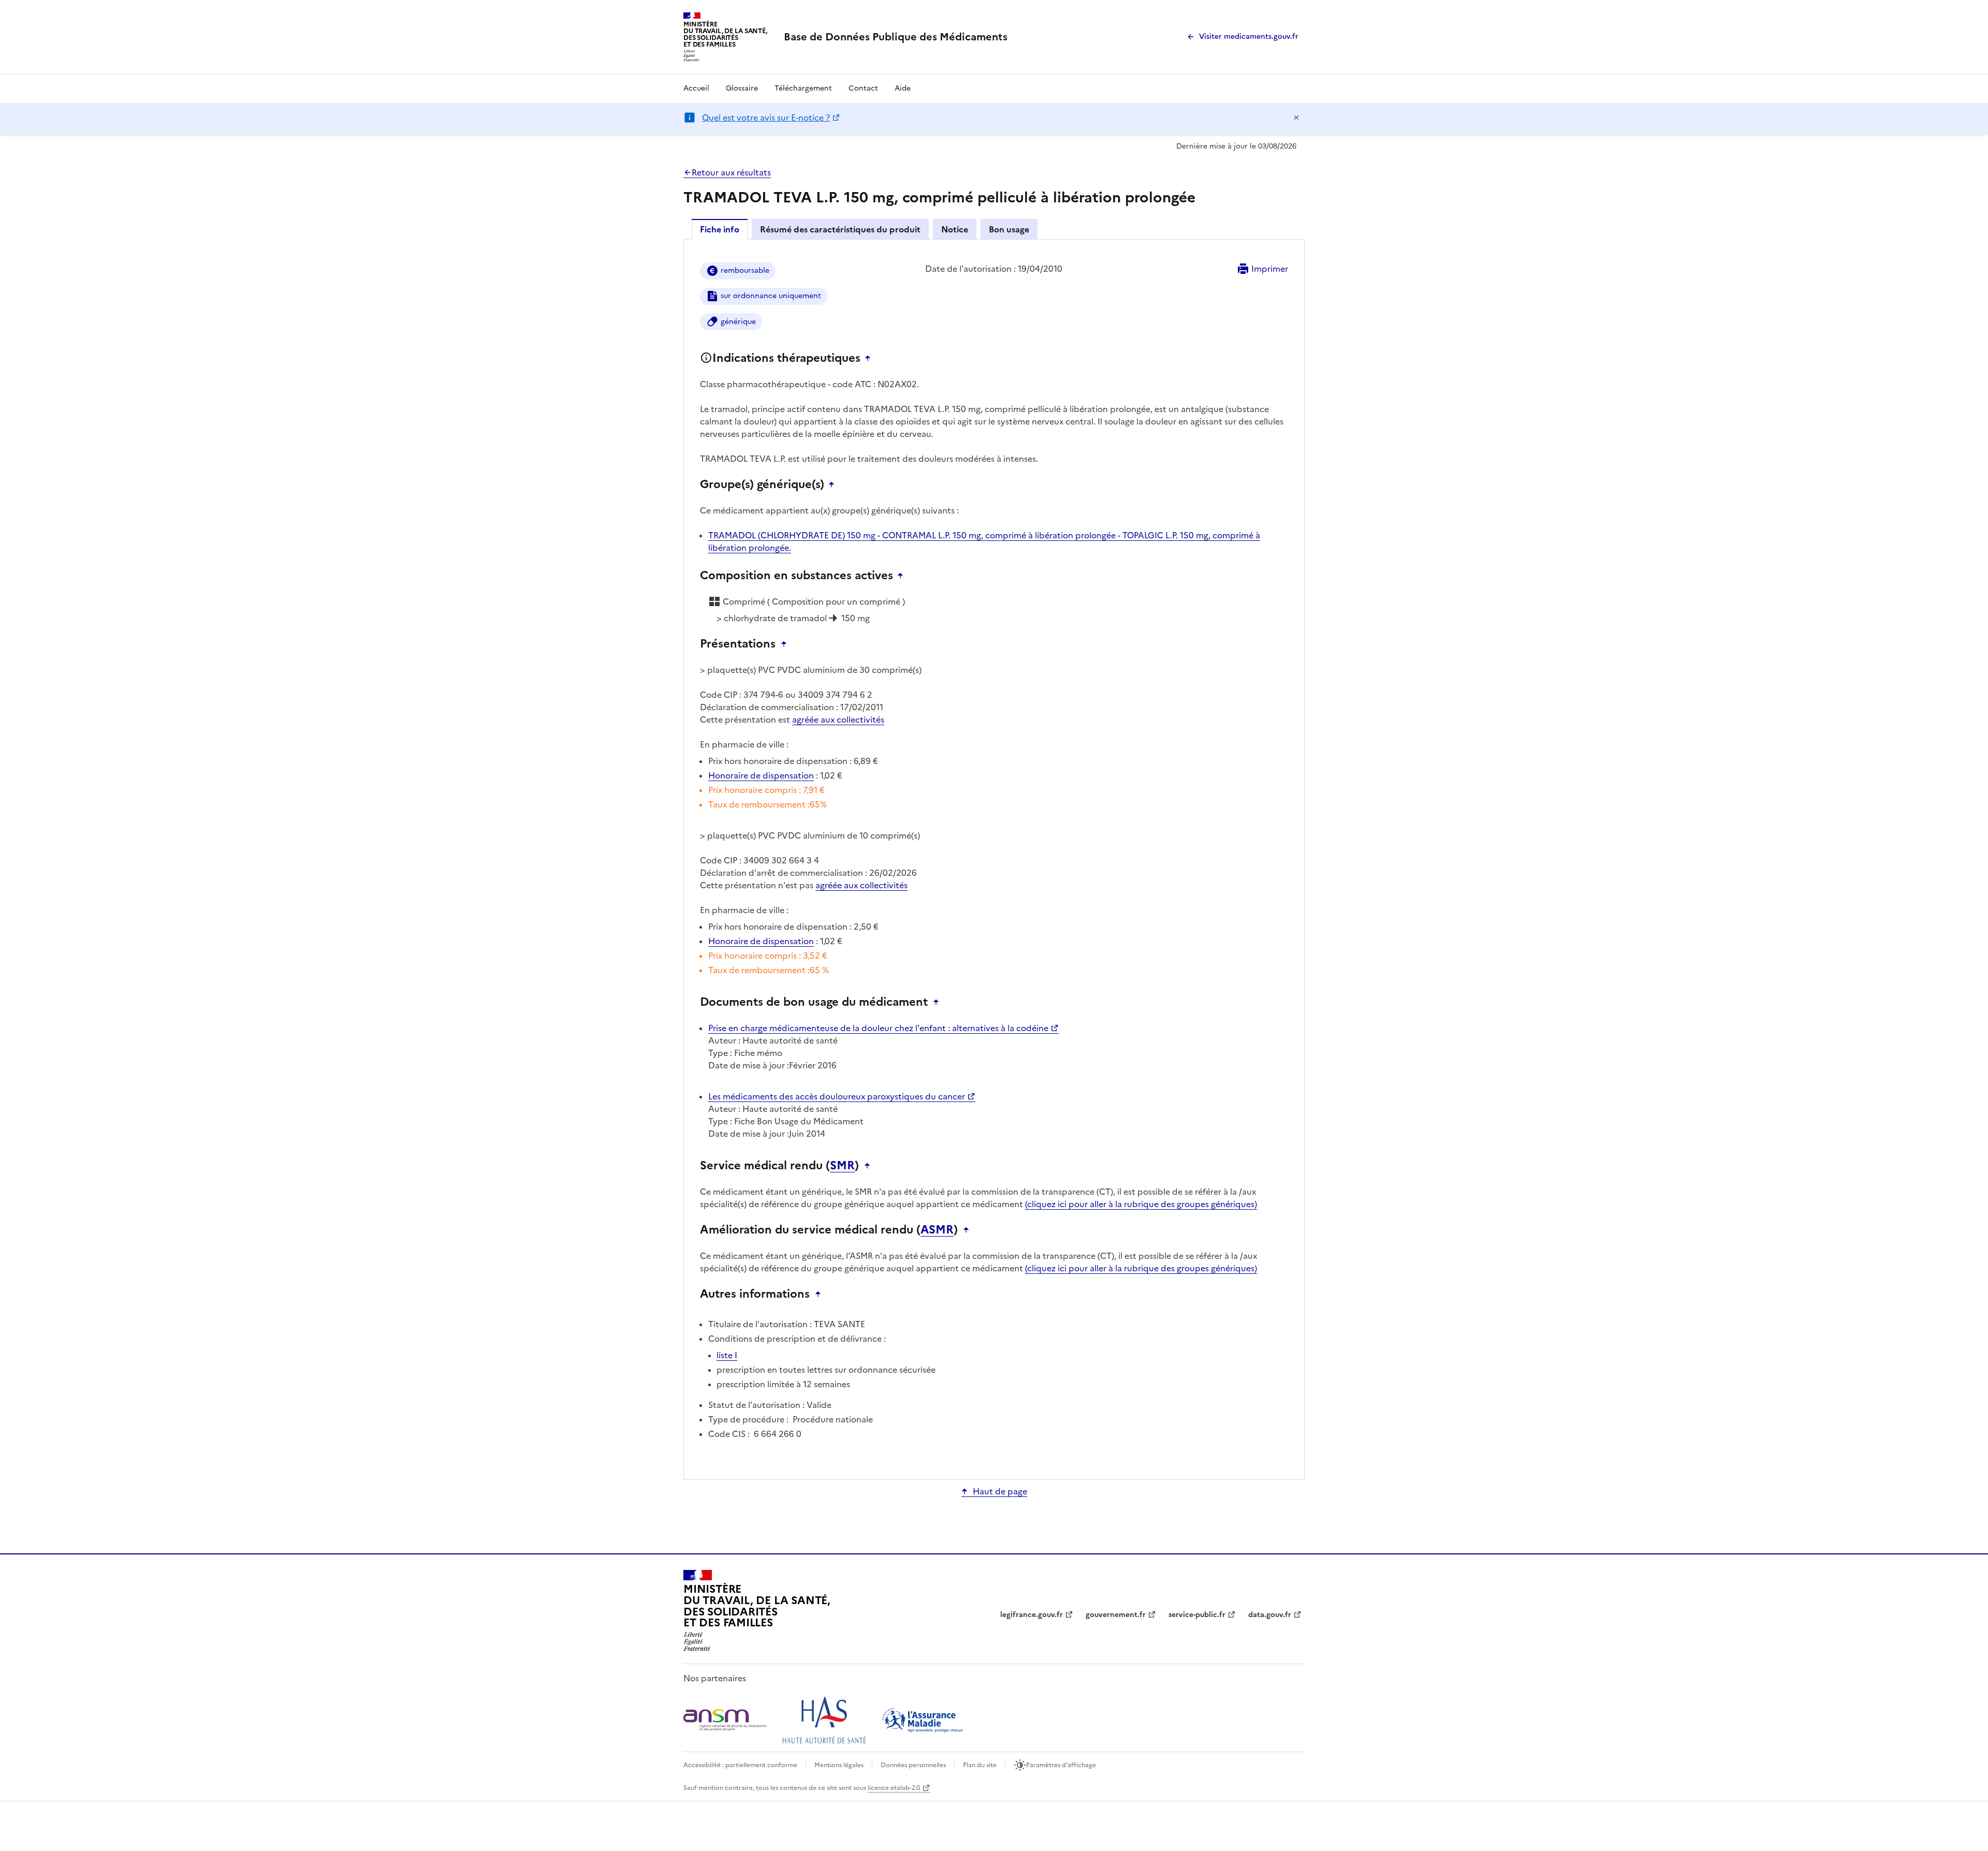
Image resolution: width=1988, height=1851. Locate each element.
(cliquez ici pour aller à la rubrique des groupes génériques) (1141, 1204)
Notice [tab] (955, 229)
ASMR (937, 1230)
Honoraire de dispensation (761, 775)
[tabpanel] (994, 859)
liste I (727, 1355)
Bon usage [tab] (1009, 229)
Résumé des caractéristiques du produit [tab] (840, 229)
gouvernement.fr (1116, 1615)
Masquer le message (1296, 117)
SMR (842, 1166)
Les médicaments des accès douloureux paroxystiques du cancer (837, 1096)
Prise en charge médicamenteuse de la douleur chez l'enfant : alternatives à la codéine (878, 1028)
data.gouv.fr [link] (1270, 1615)
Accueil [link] (696, 88)
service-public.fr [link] (1197, 1615)
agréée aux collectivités (838, 719)
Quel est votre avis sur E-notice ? (766, 117)
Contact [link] (863, 88)
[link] (896, 37)
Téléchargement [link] (803, 88)
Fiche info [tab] (720, 229)
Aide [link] (903, 88)
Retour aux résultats (731, 172)
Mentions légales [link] (839, 1765)
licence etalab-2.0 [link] (894, 1788)
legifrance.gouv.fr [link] (1032, 1615)
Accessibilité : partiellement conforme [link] (740, 1765)
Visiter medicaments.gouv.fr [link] (1249, 36)
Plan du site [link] (980, 1765)
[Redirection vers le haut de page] (870, 358)
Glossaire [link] (742, 88)
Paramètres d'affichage (1061, 1765)
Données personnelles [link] (913, 1765)
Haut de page (1000, 1491)
